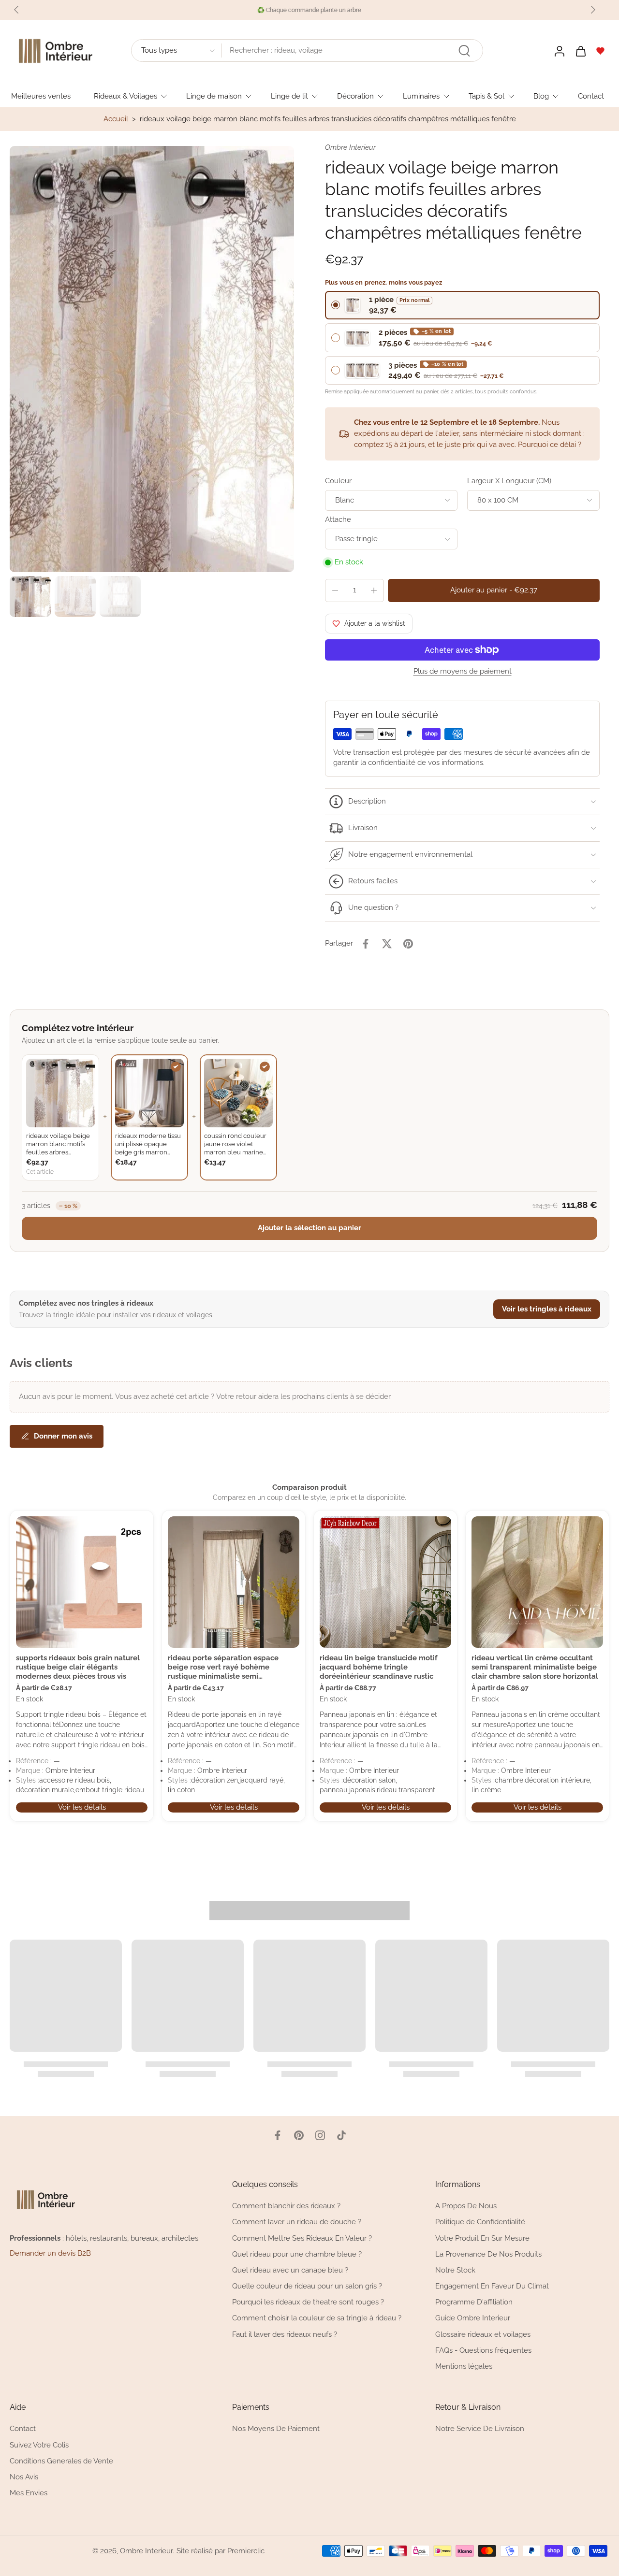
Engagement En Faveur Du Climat (492, 2286)
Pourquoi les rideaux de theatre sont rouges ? (308, 2302)
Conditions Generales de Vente (61, 2461)
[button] (494, 590)
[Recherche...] (464, 51)
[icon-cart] (580, 51)
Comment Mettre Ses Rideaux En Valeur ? (302, 2238)
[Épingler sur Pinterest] (408, 944)
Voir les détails (82, 1807)
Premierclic (246, 2550)
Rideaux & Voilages (125, 96)
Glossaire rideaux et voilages (483, 2334)
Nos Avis (24, 2477)
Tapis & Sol (486, 96)
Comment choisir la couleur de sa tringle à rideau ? (317, 2318)
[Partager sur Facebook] (366, 944)
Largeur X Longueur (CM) (509, 481)
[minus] (335, 590)
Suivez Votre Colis (39, 2445)
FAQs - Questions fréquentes (483, 2350)
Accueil (116, 119)
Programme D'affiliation (474, 2302)
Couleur (338, 481)
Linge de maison (214, 96)
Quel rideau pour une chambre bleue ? (297, 2254)
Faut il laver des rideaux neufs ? (285, 2334)
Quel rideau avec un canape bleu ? (290, 2270)
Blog (541, 96)
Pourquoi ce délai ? (550, 445)
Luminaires (421, 96)
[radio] (462, 305)
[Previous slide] (16, 10)
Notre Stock (455, 2270)
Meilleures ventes (41, 96)
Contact (591, 96)
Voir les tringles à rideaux (547, 1309)
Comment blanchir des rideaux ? (286, 2206)
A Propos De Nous (466, 2206)
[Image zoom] (152, 359)
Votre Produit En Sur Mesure (482, 2238)
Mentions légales (464, 2366)
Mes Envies (29, 2493)
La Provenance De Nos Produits (488, 2254)
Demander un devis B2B (50, 2253)
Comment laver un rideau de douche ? (297, 2222)
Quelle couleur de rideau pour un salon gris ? (307, 2286)
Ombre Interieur (147, 2550)
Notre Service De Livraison (480, 2429)
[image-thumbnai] (30, 597)
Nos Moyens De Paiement (276, 2429)
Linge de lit (289, 96)
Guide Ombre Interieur (473, 2318)
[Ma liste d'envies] (601, 51)
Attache (338, 519)
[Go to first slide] (593, 10)
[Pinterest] (299, 2135)
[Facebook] (278, 2135)
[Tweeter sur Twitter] (387, 944)
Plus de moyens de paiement (463, 672)
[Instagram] (320, 2135)
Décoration (355, 96)
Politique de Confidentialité (480, 2222)
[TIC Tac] (341, 2135)
